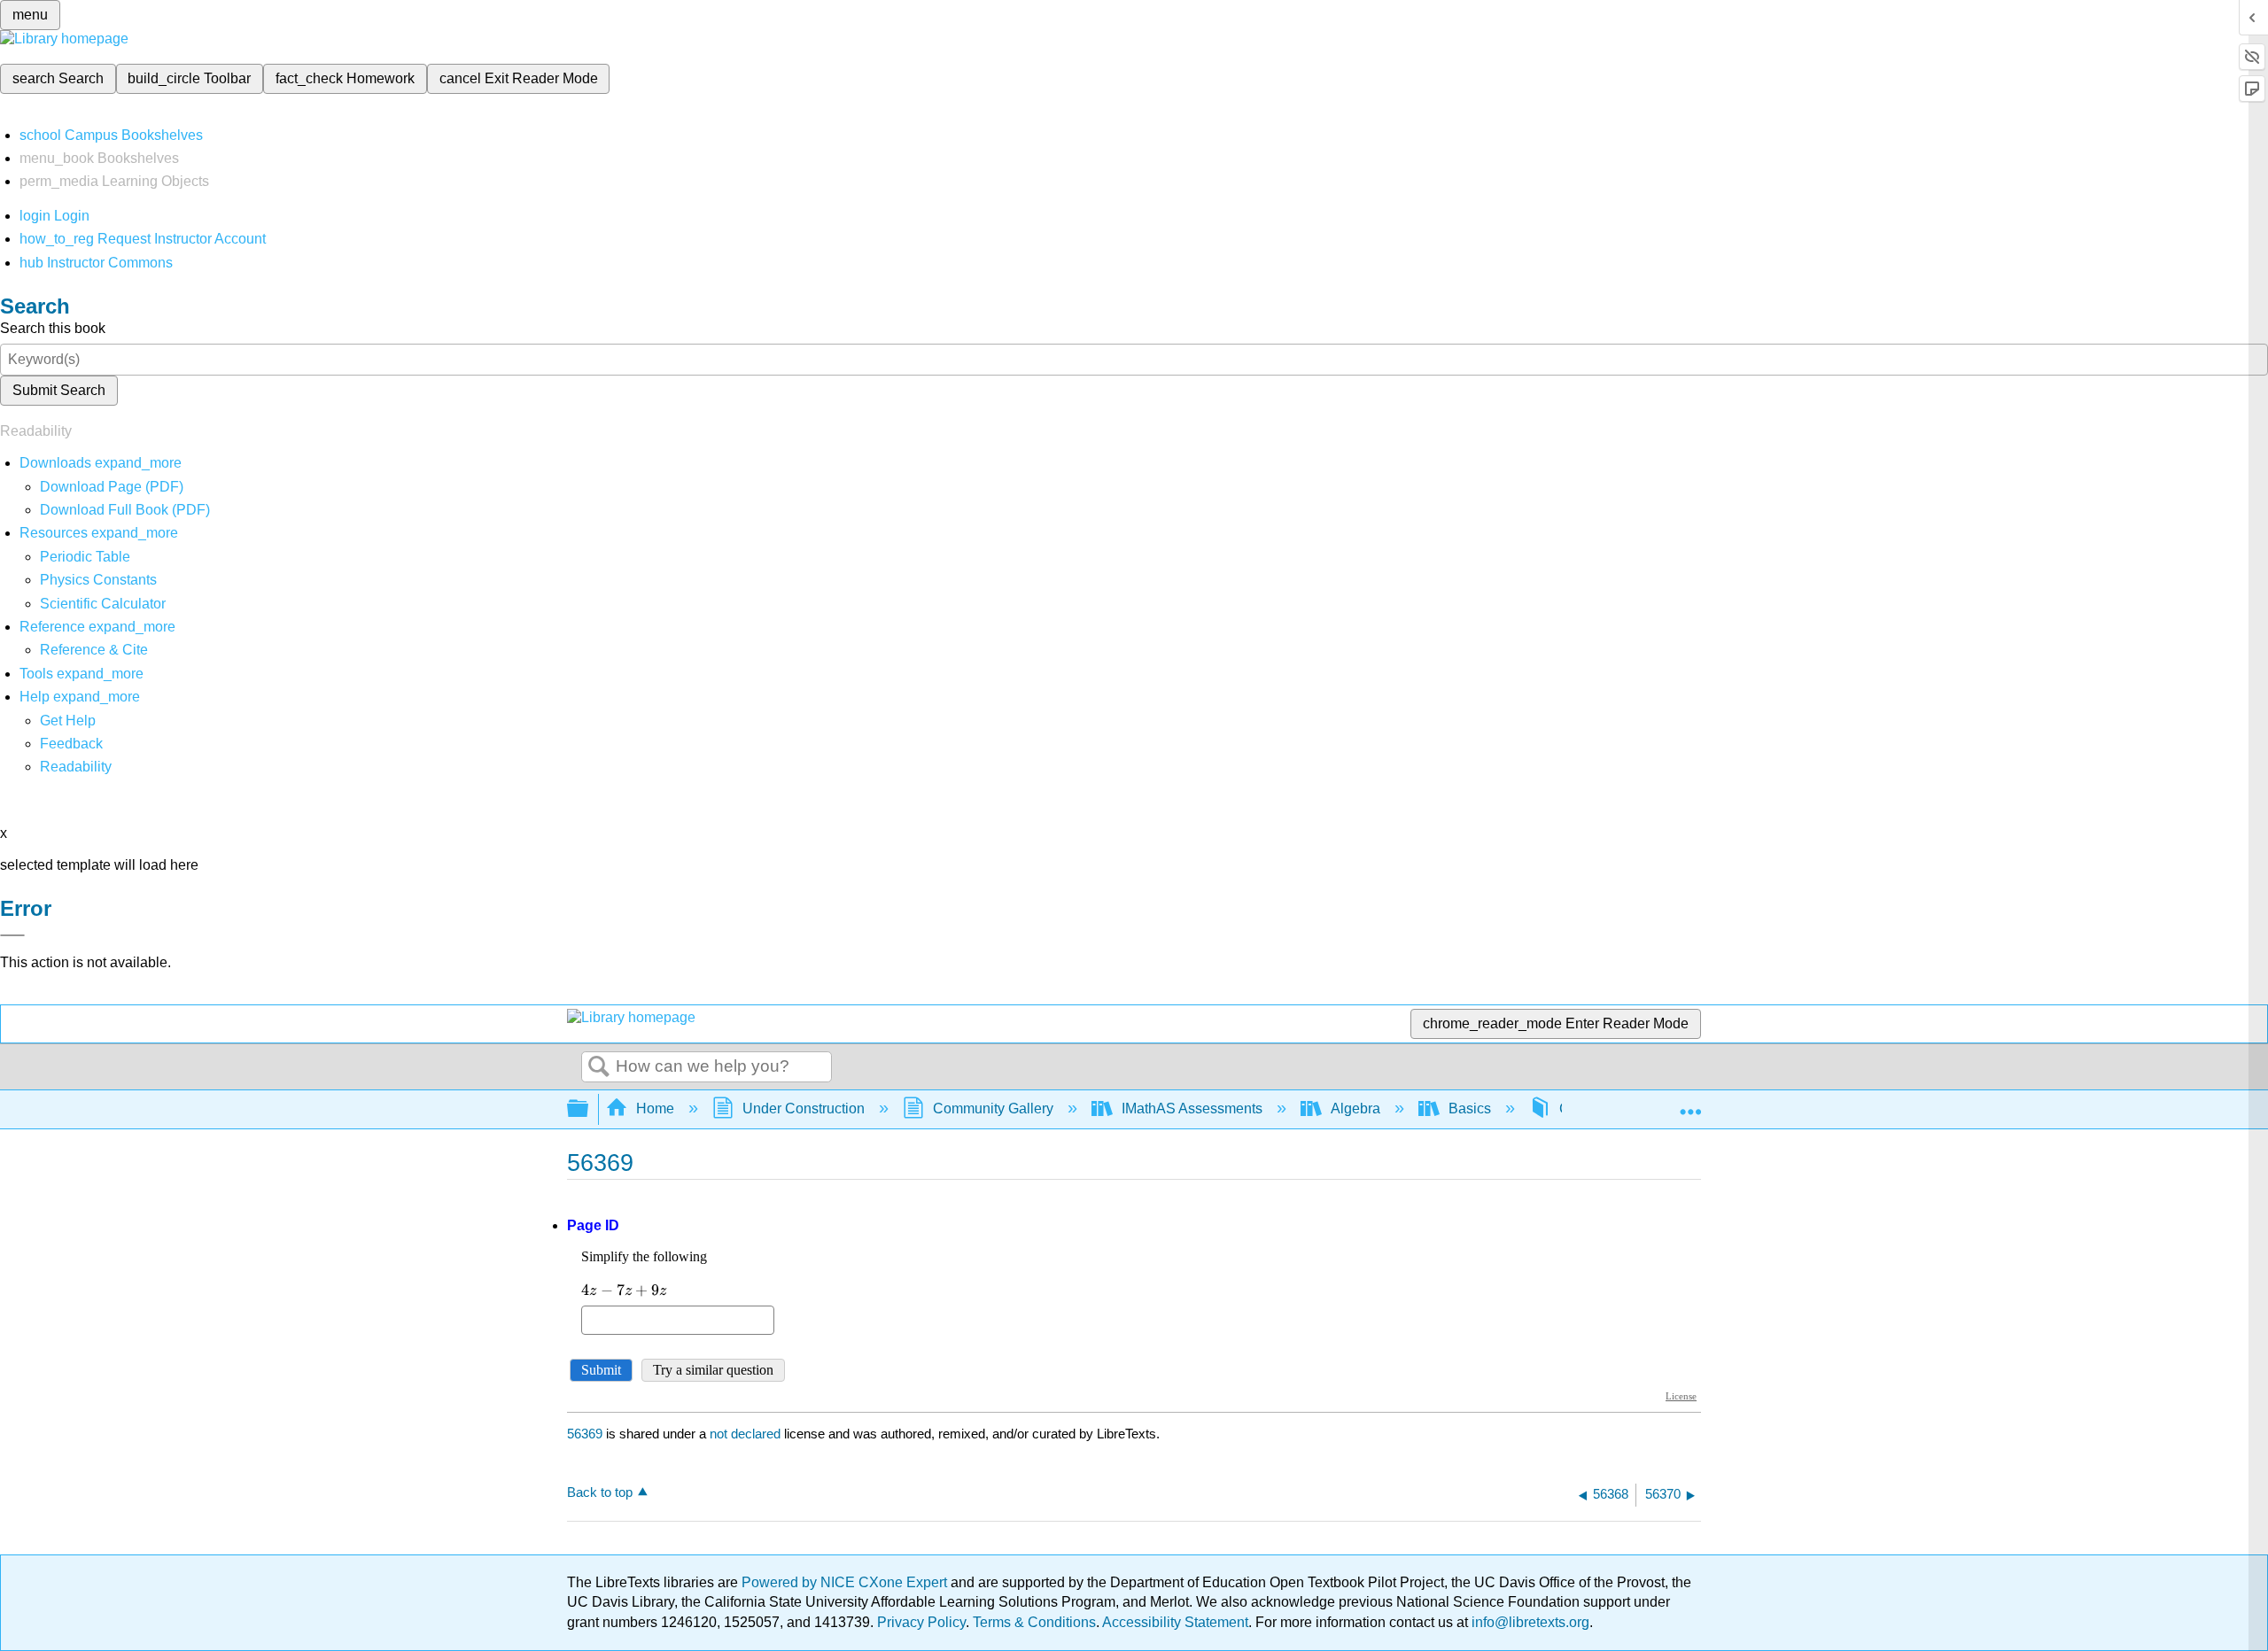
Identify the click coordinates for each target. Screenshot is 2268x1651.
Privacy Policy (921, 1622)
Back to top (600, 1492)
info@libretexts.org (1529, 1622)
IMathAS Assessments (1192, 1108)
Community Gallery (993, 1108)
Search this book (53, 328)
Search (599, 1067)
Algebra (1355, 1108)
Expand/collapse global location (1690, 1104)
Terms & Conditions (1034, 1622)
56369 (585, 1434)
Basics (1470, 1108)
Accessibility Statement (1175, 1622)
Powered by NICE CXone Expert (846, 1582)
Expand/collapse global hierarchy (589, 1109)
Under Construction (804, 1108)
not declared (747, 1434)
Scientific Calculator (103, 604)
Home (655, 1108)
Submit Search (59, 390)
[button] (71, 744)
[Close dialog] (12, 935)
